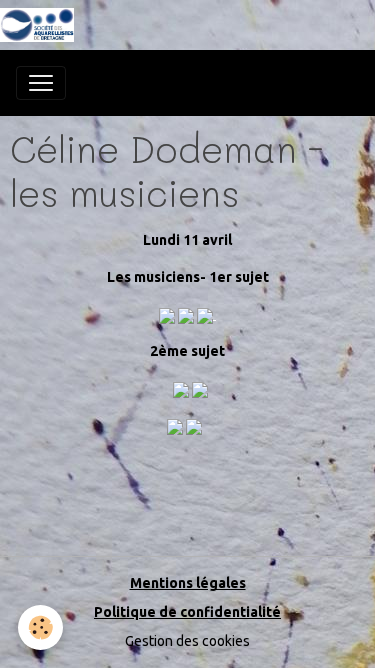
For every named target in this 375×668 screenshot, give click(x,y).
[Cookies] (40, 627)
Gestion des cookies (187, 641)
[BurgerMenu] (41, 83)
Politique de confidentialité (187, 612)
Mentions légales (188, 583)
